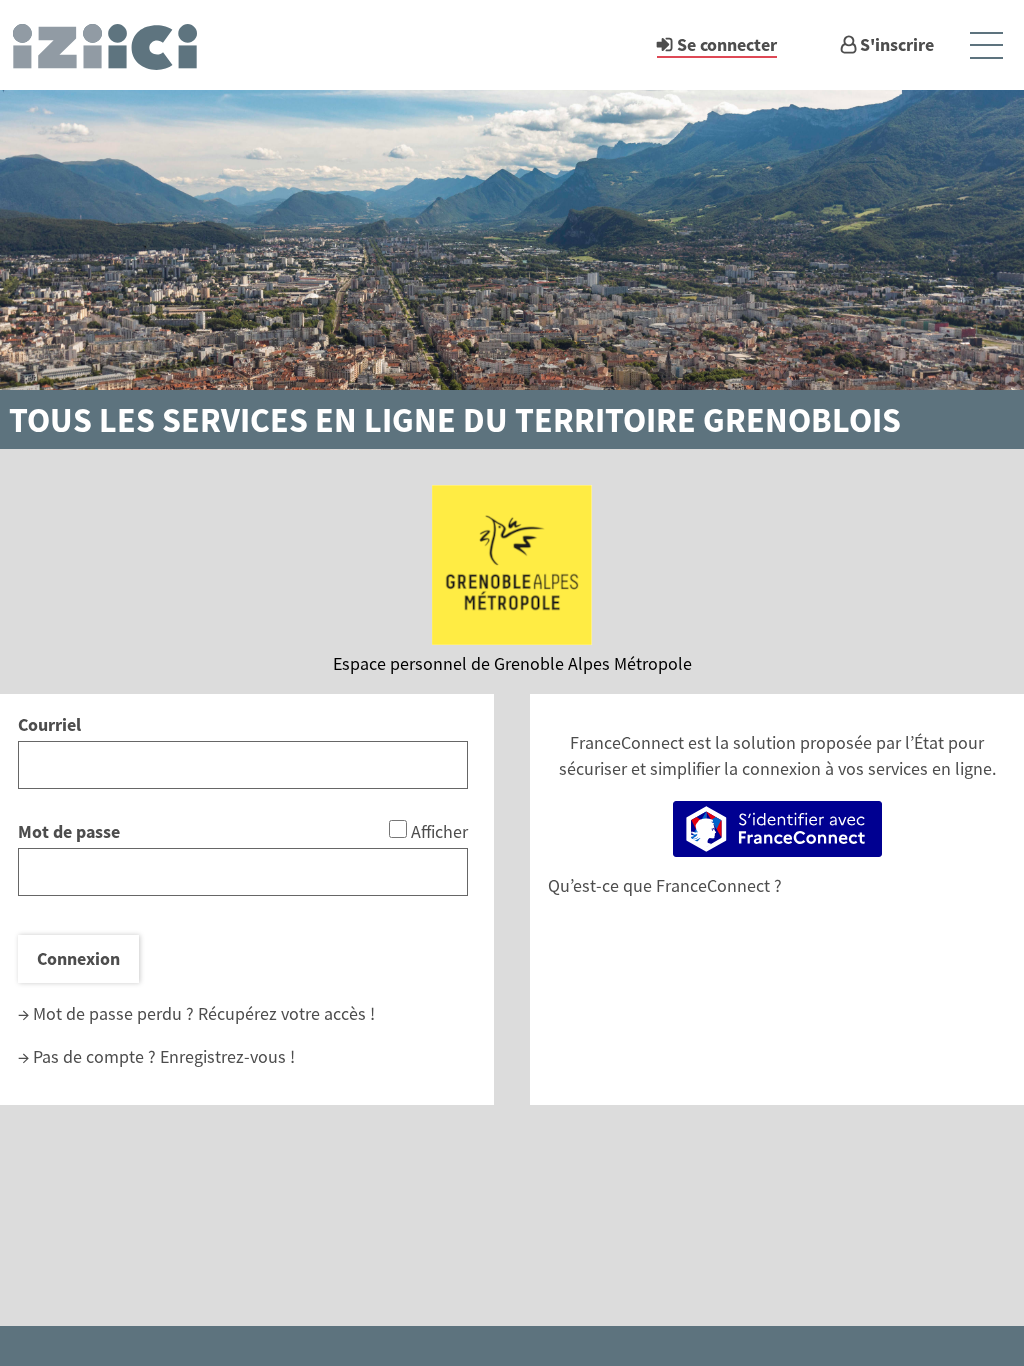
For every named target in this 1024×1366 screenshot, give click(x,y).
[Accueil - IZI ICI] (114, 45)
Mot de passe (69, 831)
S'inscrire (897, 44)
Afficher (439, 831)
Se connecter (727, 44)
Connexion (78, 958)
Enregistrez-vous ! (227, 1056)
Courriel (49, 724)
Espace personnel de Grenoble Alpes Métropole (512, 663)
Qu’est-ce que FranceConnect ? (665, 885)
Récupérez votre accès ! (286, 1013)
